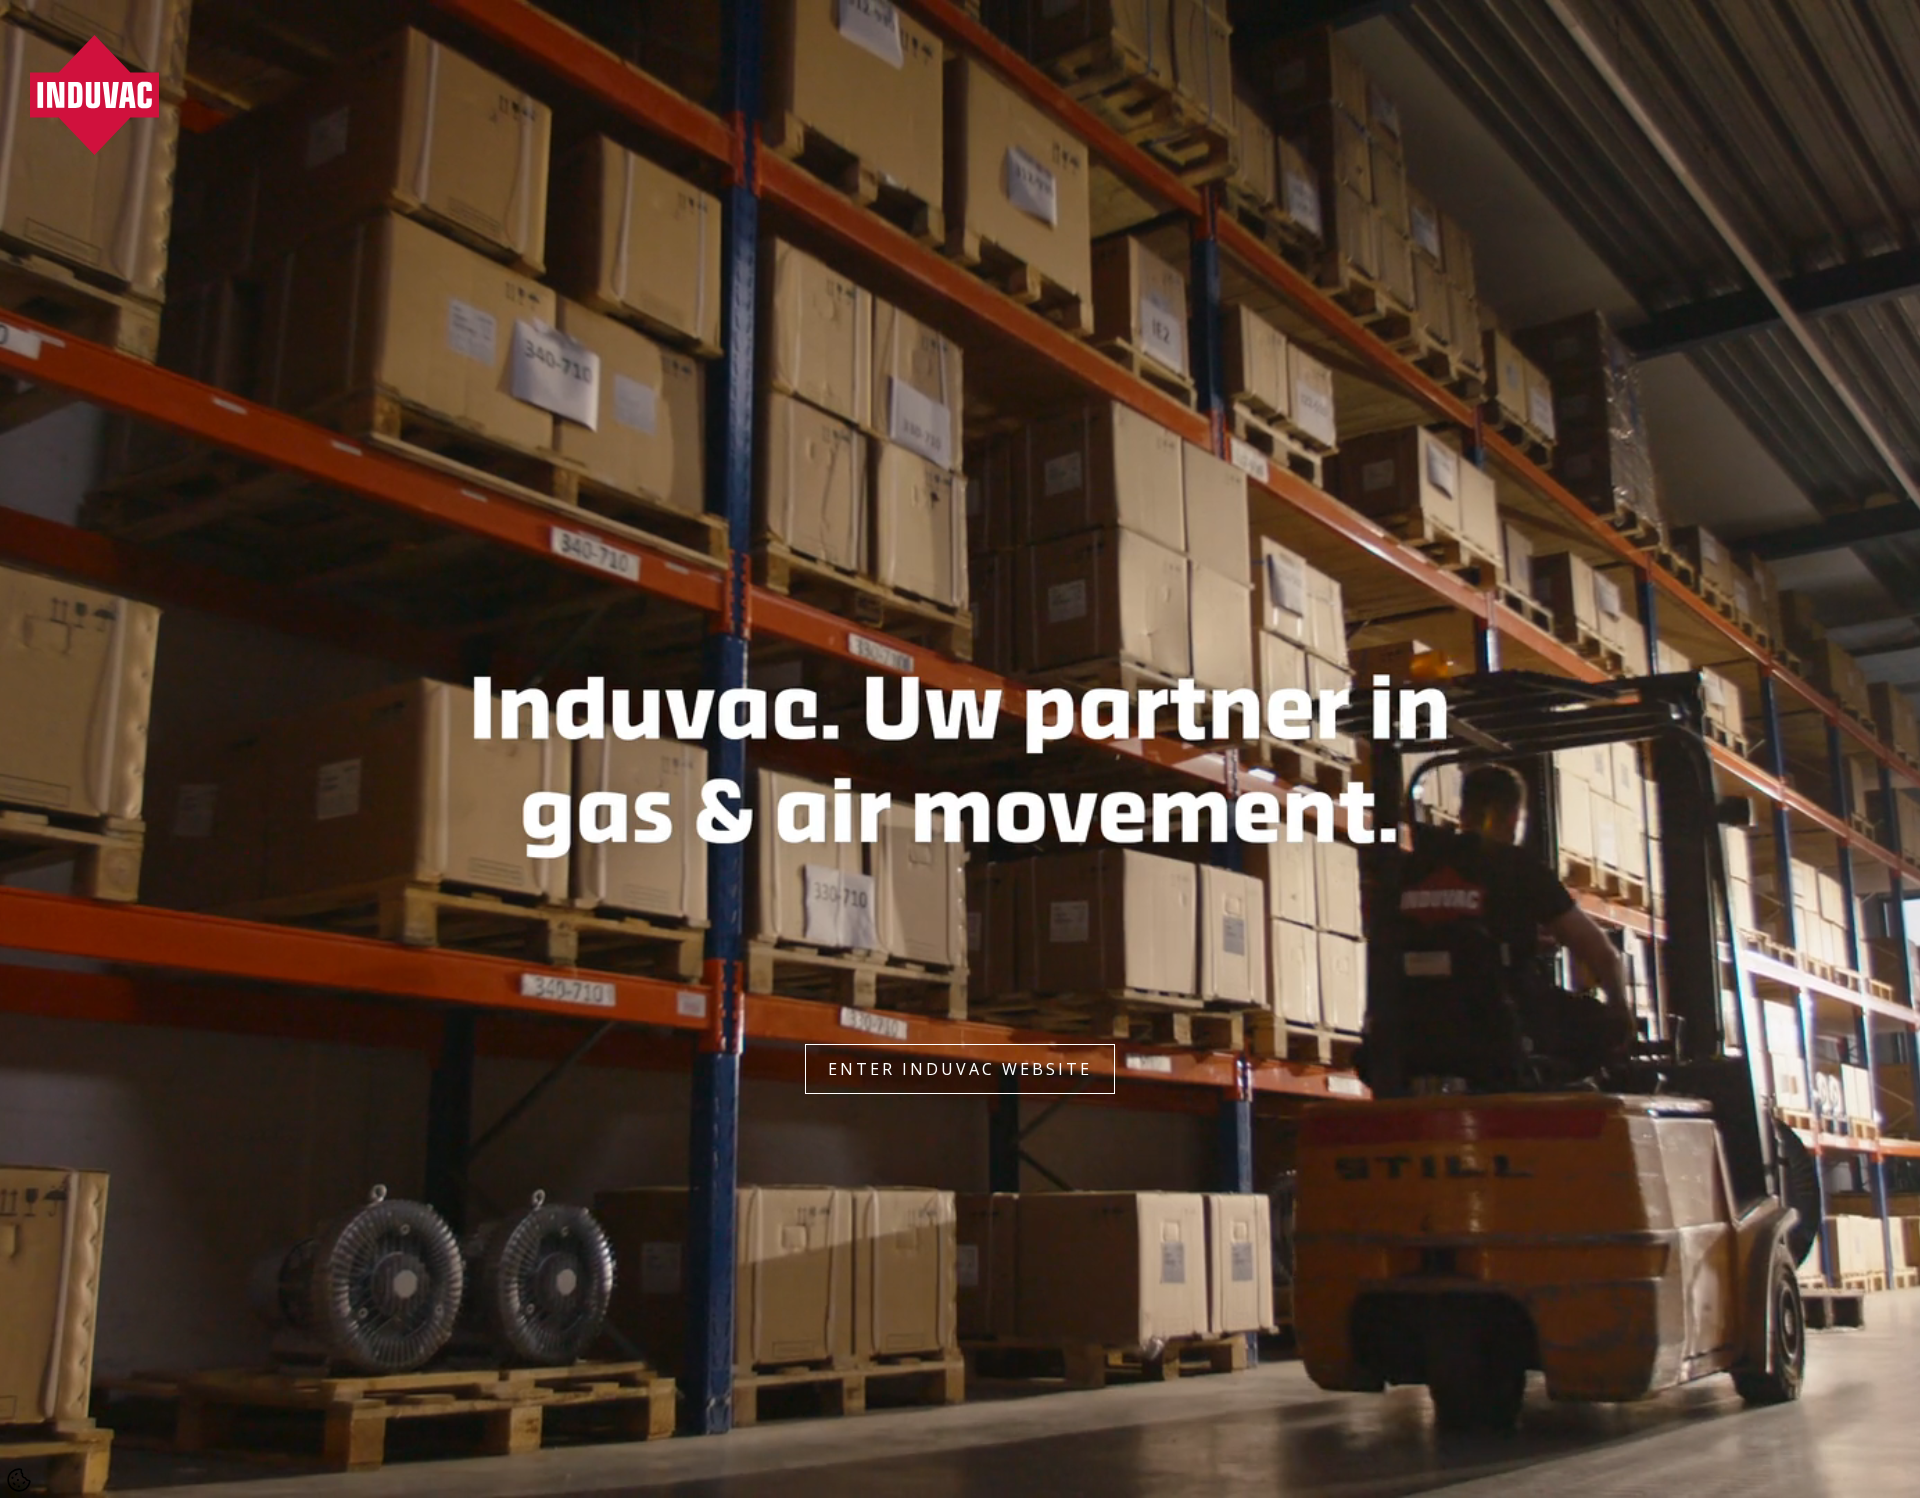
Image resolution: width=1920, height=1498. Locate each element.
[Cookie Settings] (19, 1480)
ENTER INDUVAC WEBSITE (960, 1069)
